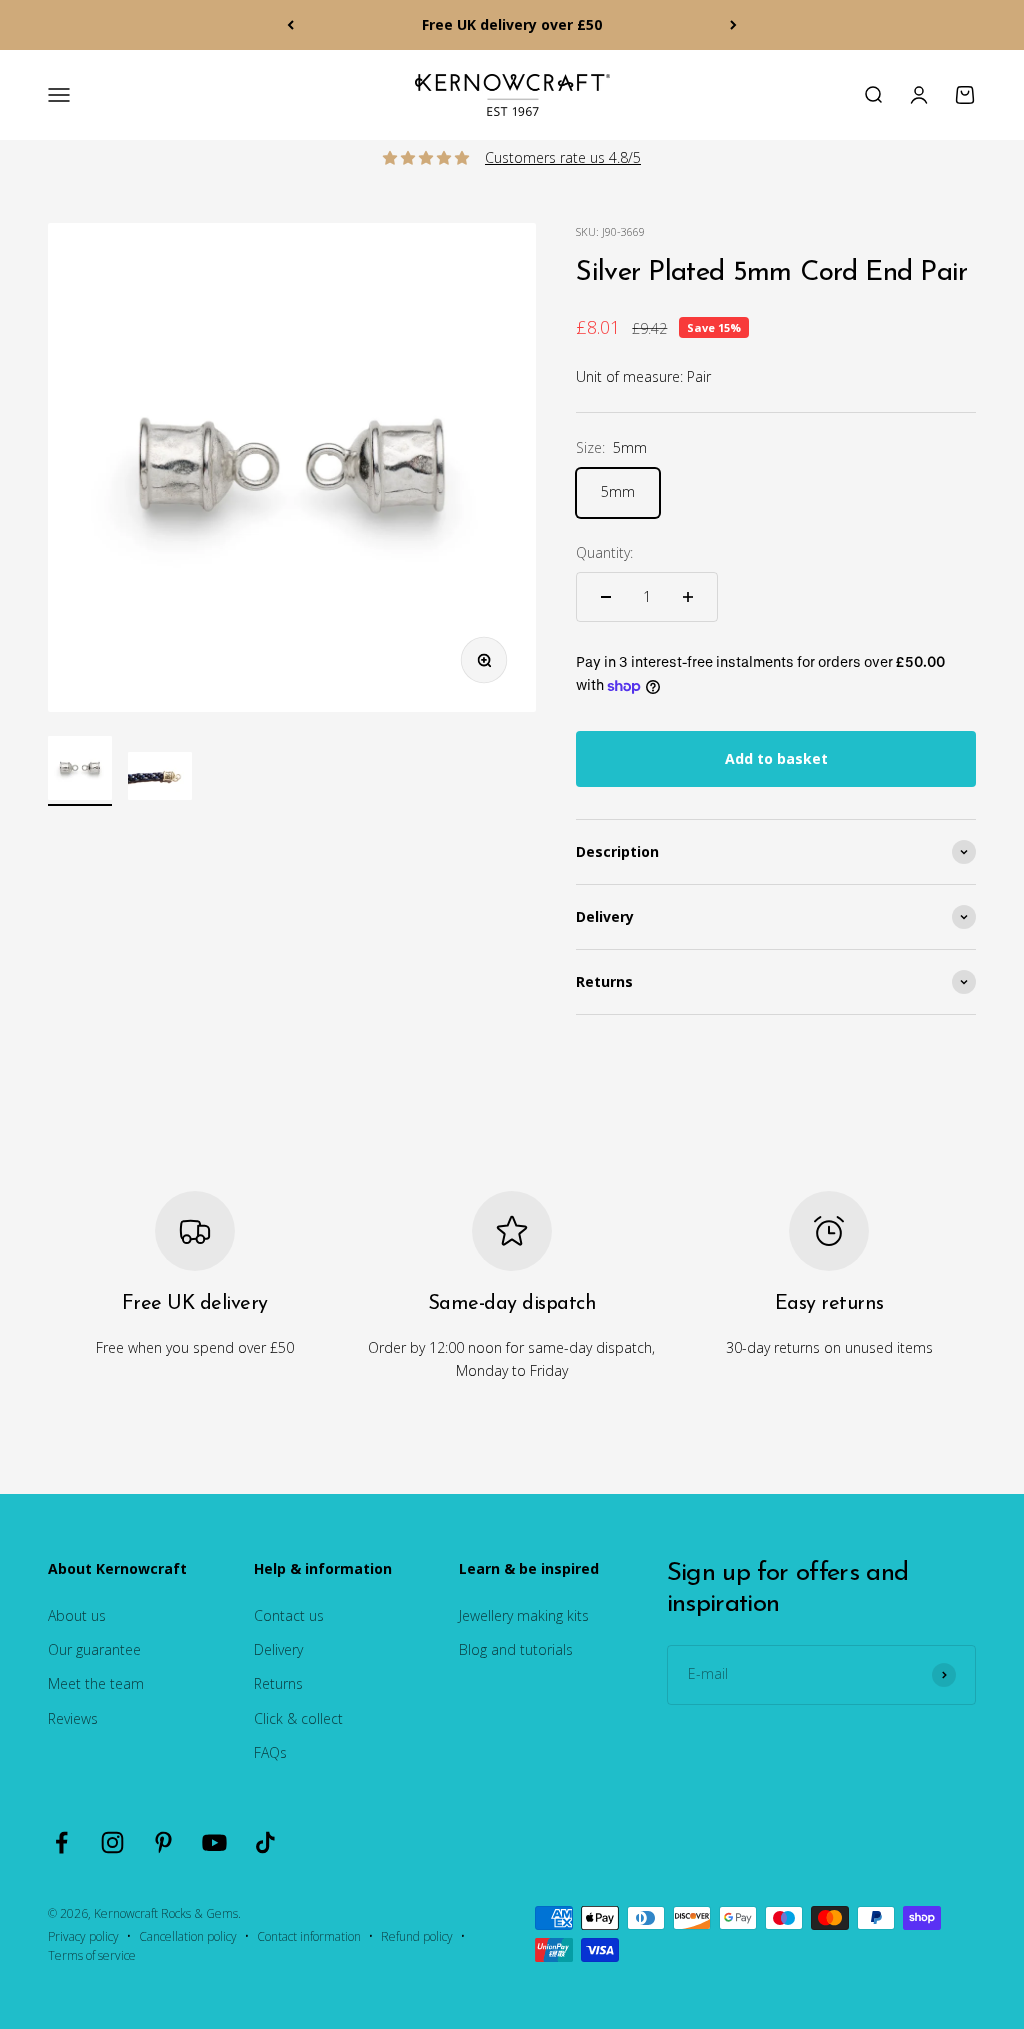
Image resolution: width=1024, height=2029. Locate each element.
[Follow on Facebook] (61, 1842)
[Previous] (290, 25)
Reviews (73, 1718)
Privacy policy (83, 1936)
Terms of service (92, 1955)
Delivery (278, 1649)
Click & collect (298, 1718)
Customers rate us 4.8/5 (563, 157)
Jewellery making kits (524, 1615)
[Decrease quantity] (606, 597)
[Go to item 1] (80, 771)
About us (77, 1615)
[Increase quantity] (688, 597)
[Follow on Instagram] (112, 1842)
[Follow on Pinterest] (163, 1842)
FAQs (270, 1752)
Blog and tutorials (516, 1649)
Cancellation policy (188, 1936)
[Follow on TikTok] (265, 1842)
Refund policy (417, 1936)
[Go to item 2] (160, 779)
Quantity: (604, 552)
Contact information (309, 1936)
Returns (278, 1683)
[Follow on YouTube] (214, 1842)
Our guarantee (94, 1649)
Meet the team (96, 1683)
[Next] (733, 25)
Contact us (289, 1615)
